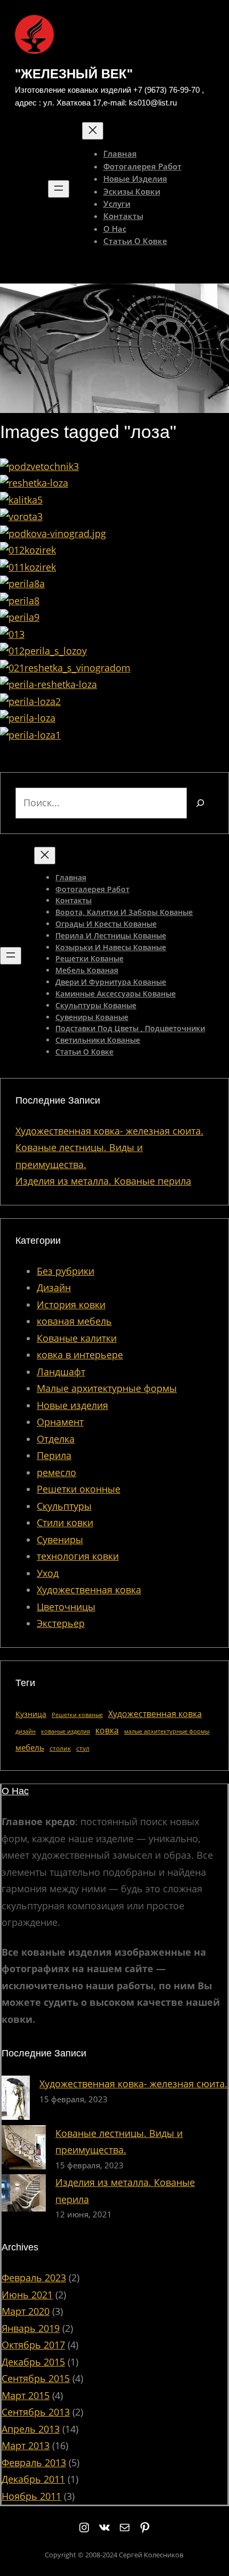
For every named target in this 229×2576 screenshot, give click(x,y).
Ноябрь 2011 (31, 2496)
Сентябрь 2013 (36, 2412)
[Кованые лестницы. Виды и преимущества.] (24, 2150)
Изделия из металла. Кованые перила (103, 1181)
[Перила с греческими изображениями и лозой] (12, 634)
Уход (48, 1573)
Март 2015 (26, 2395)
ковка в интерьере (80, 1355)
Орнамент (60, 1422)
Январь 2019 (31, 2328)
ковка (107, 1730)
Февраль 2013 (34, 2462)
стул (83, 1748)
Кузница (31, 1714)
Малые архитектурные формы (107, 1388)
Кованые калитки (77, 1338)
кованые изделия (66, 1731)
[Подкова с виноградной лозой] (53, 533)
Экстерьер (61, 1623)
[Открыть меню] (59, 189)
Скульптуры (64, 1506)
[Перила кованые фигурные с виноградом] (28, 718)
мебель (30, 1747)
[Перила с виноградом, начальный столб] (20, 601)
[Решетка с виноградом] (65, 668)
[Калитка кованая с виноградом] (21, 500)
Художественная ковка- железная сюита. (109, 1131)
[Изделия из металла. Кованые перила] (24, 2195)
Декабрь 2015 (33, 2362)
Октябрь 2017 (33, 2345)
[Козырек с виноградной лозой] (28, 550)
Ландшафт (61, 1372)
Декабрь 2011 (33, 2479)
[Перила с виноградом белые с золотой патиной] (22, 584)
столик (60, 1748)
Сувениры (60, 1540)
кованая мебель (74, 1321)
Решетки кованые (77, 1715)
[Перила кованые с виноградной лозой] (30, 701)
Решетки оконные (79, 1489)
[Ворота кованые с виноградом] (21, 516)
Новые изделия (72, 1405)
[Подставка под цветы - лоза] (39, 466)
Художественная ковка (89, 1590)
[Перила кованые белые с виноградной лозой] (20, 617)
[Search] (200, 803)
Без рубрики (66, 1271)
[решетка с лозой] (34, 483)
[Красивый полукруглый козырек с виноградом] (28, 567)
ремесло (56, 1472)
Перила (54, 1455)
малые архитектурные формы (167, 1731)
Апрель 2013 (31, 2429)
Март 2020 (26, 2311)
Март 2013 (26, 2445)
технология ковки (78, 1556)
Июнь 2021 (27, 2295)
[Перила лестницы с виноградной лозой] (48, 684)
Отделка (56, 1439)
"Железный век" (74, 74)
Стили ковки (65, 1522)
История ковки (71, 1305)
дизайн (26, 1731)
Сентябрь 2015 (36, 2378)
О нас (15, 1791)
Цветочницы (66, 1607)
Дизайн (54, 1287)
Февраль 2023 (34, 2278)
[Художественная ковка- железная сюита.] (16, 2100)
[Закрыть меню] (93, 131)
